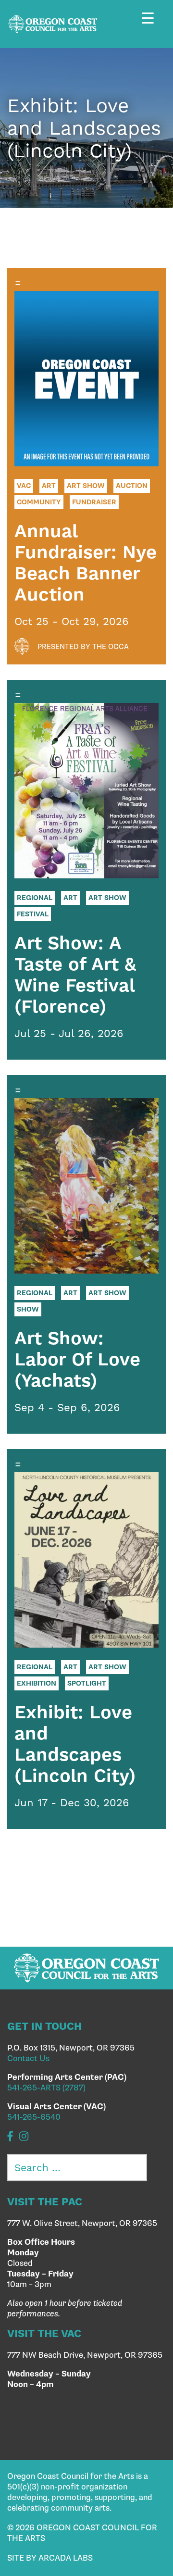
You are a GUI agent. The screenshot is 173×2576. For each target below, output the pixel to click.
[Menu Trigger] (153, 25)
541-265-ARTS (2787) (46, 2088)
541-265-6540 (34, 2117)
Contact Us (28, 2059)
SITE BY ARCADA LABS (50, 2558)
